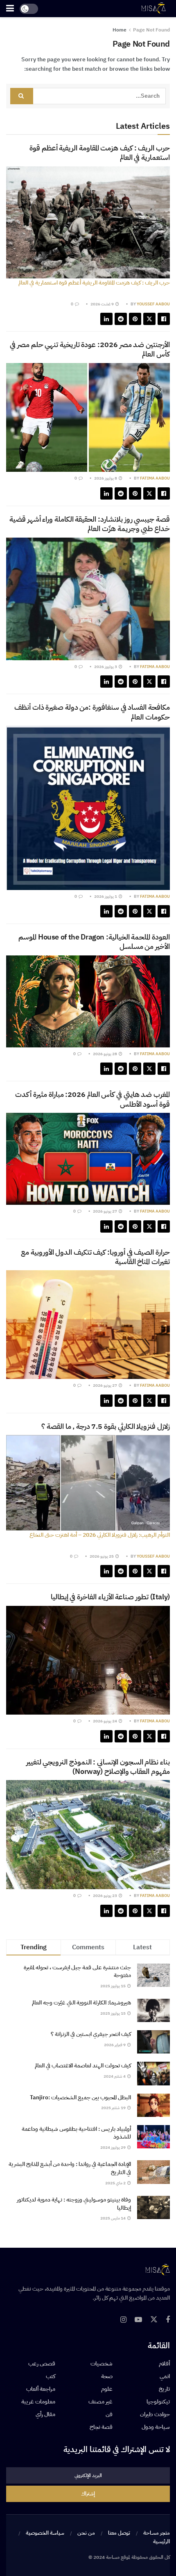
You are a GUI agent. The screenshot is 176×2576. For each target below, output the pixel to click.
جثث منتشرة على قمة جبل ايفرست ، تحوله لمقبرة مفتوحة (77, 1972)
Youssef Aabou (153, 304)
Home (120, 30)
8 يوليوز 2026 (106, 478)
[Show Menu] (10, 9)
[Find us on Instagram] (123, 2320)
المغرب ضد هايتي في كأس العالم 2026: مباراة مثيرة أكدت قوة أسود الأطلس (93, 1099)
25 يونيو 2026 (102, 1556)
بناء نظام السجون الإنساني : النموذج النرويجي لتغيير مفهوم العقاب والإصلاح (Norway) (98, 1767)
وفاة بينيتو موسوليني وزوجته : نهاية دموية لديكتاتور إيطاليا (74, 2204)
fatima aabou (155, 478)
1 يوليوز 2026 (106, 896)
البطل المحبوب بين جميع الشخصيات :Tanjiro (80, 2097)
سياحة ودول (156, 2427)
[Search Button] (22, 96)
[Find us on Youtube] (138, 2320)
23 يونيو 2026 (105, 1896)
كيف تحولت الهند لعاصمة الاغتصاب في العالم (83, 2066)
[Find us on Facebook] (168, 2320)
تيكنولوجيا (158, 2402)
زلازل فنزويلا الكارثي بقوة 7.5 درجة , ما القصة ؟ (106, 1426)
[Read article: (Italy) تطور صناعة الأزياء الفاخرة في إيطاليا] (88, 1660)
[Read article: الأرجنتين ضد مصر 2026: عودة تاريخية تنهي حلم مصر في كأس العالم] (88, 418)
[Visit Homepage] (153, 9)
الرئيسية (161, 2541)
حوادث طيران (155, 2414)
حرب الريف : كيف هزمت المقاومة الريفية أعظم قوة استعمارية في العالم (100, 152)
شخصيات (102, 2364)
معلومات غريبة (38, 2402)
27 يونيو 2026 (105, 1211)
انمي (165, 2376)
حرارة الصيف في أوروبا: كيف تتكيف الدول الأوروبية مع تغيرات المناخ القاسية (95, 1257)
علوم (107, 2389)
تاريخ (164, 2389)
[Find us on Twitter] (154, 2320)
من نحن (86, 2533)
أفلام (164, 2364)
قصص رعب (42, 2364)
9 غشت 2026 (103, 304)
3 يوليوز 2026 (106, 667)
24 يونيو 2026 (105, 1721)
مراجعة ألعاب (41, 2389)
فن (109, 2414)
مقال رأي (45, 2414)
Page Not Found (151, 30)
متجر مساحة (157, 2533)
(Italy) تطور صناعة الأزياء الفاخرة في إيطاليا (110, 1597)
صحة (107, 2376)
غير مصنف (100, 2402)
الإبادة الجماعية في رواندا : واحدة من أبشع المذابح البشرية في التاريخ (70, 2168)
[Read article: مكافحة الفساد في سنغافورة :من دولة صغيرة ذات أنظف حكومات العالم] (88, 808)
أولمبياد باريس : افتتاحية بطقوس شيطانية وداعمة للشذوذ (76, 2133)
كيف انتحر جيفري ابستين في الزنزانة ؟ (91, 2034)
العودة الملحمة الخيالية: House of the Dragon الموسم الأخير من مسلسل (94, 942)
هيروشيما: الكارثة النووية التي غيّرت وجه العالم (81, 2003)
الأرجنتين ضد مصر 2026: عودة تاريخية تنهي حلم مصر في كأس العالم (90, 349)
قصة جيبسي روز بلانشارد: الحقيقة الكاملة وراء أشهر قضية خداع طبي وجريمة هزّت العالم (90, 524)
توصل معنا (119, 2533)
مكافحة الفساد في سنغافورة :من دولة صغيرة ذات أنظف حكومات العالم (92, 712)
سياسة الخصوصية (45, 2533)
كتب (51, 2376)
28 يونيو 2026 (105, 1054)
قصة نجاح (101, 2427)
